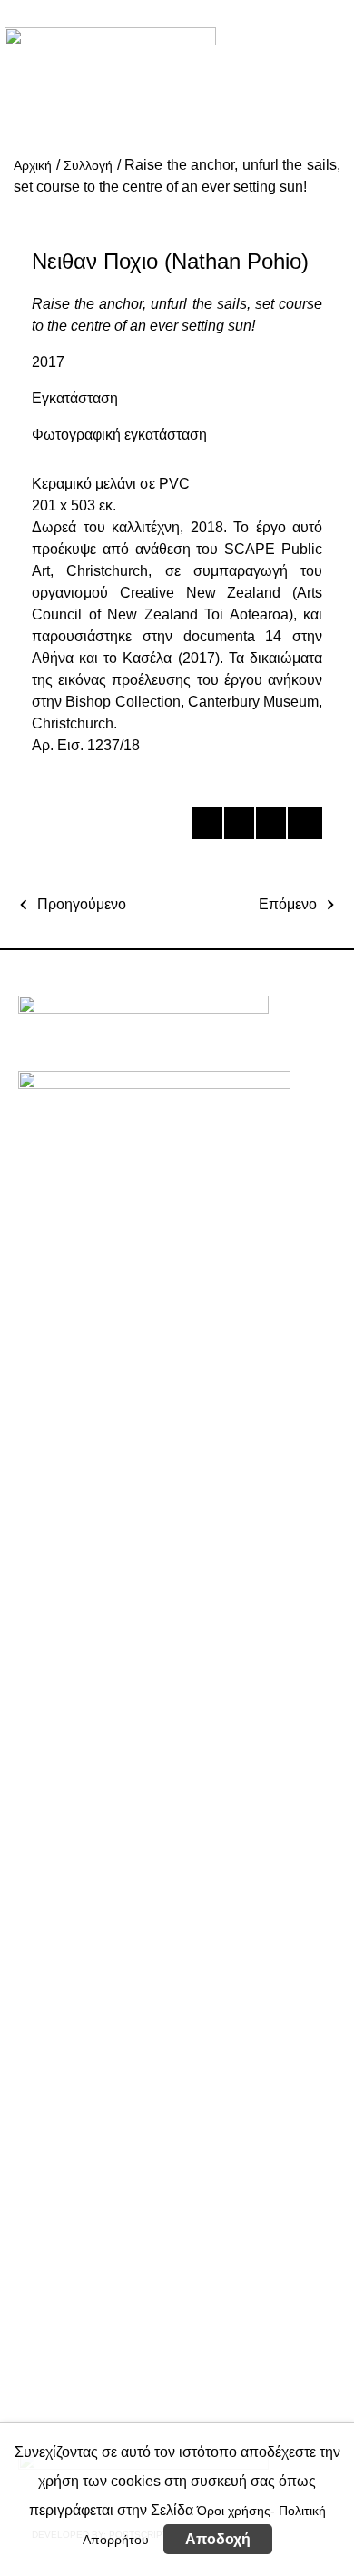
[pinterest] (270, 827)
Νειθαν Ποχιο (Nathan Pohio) (170, 261)
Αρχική (33, 165)
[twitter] (238, 827)
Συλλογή (88, 165)
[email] (302, 827)
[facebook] (206, 827)
